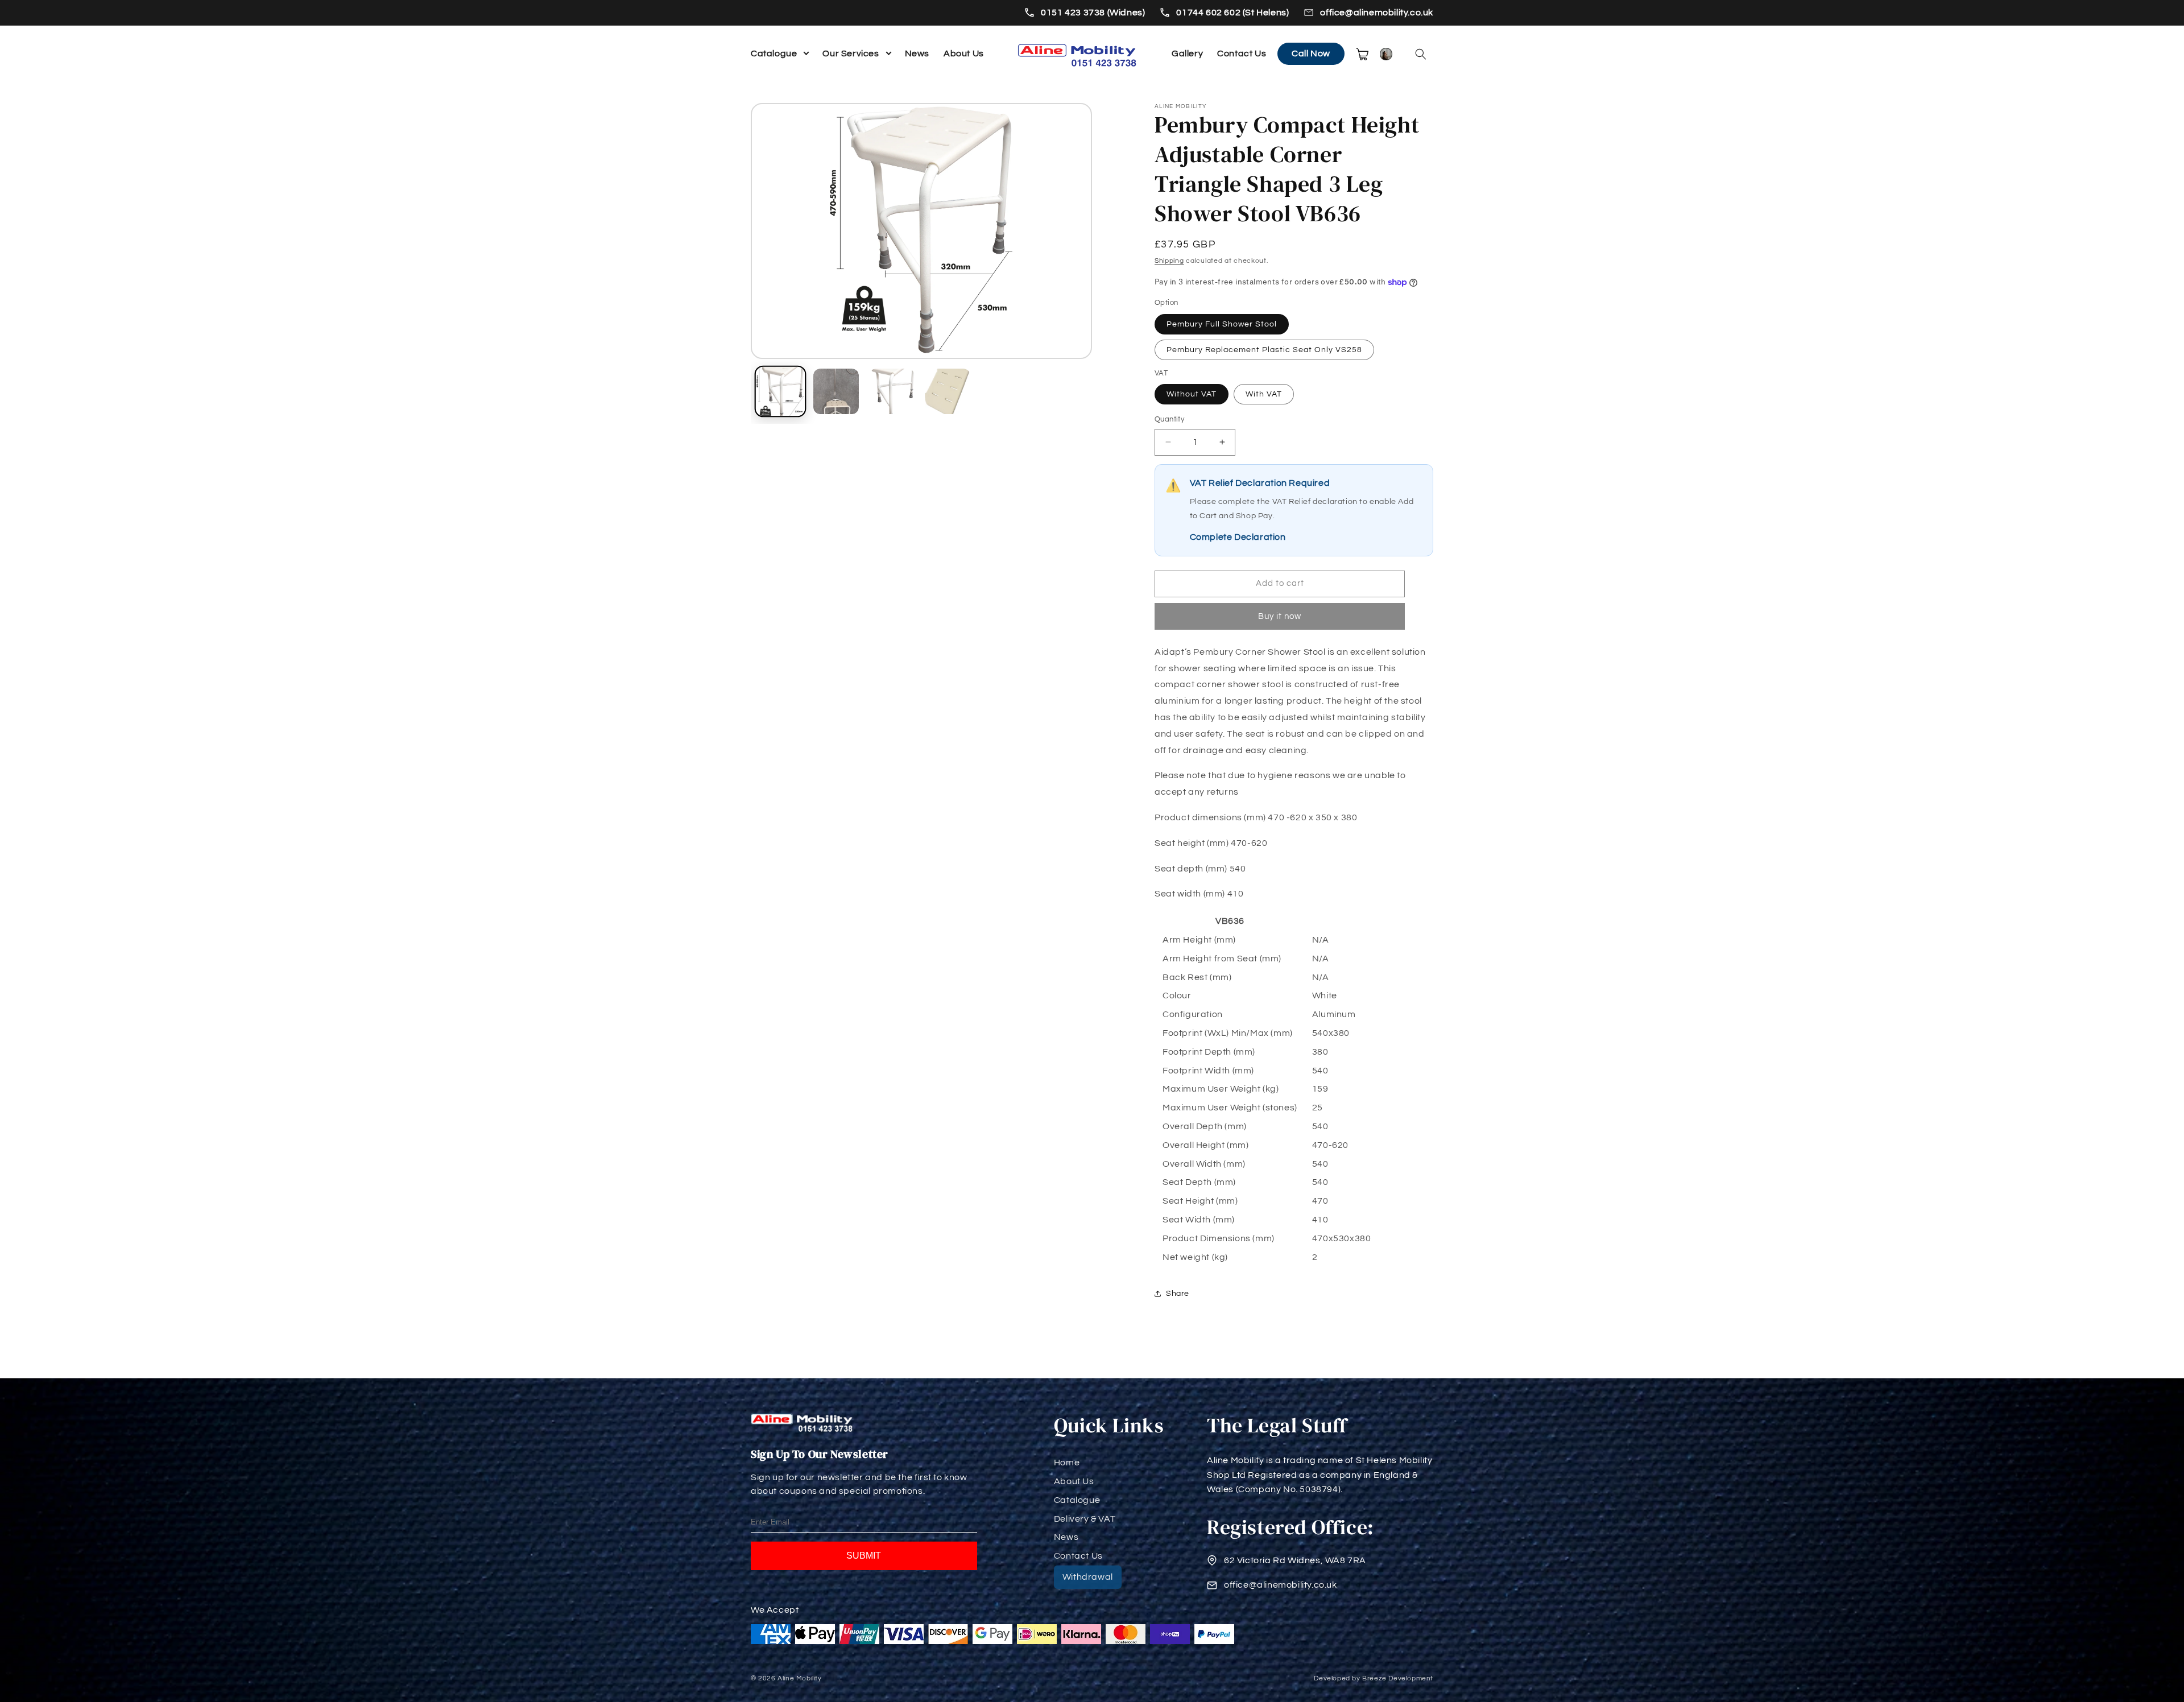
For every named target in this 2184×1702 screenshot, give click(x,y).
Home (1067, 1463)
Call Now (1311, 53)
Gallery (1187, 53)
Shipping (1169, 261)
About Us (964, 53)
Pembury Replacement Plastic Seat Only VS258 (1264, 350)
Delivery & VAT (1085, 1519)
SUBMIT (864, 1556)
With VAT (1264, 394)
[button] (1421, 54)
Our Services (851, 53)
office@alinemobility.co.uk (1377, 13)
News (917, 53)
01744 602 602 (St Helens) (1232, 13)
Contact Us (1242, 53)
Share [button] (1178, 1294)
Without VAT (1192, 394)
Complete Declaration (1238, 537)
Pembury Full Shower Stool (1222, 324)
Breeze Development (1398, 1678)
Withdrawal (1088, 1577)
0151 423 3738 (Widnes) (1093, 13)
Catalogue (774, 53)
